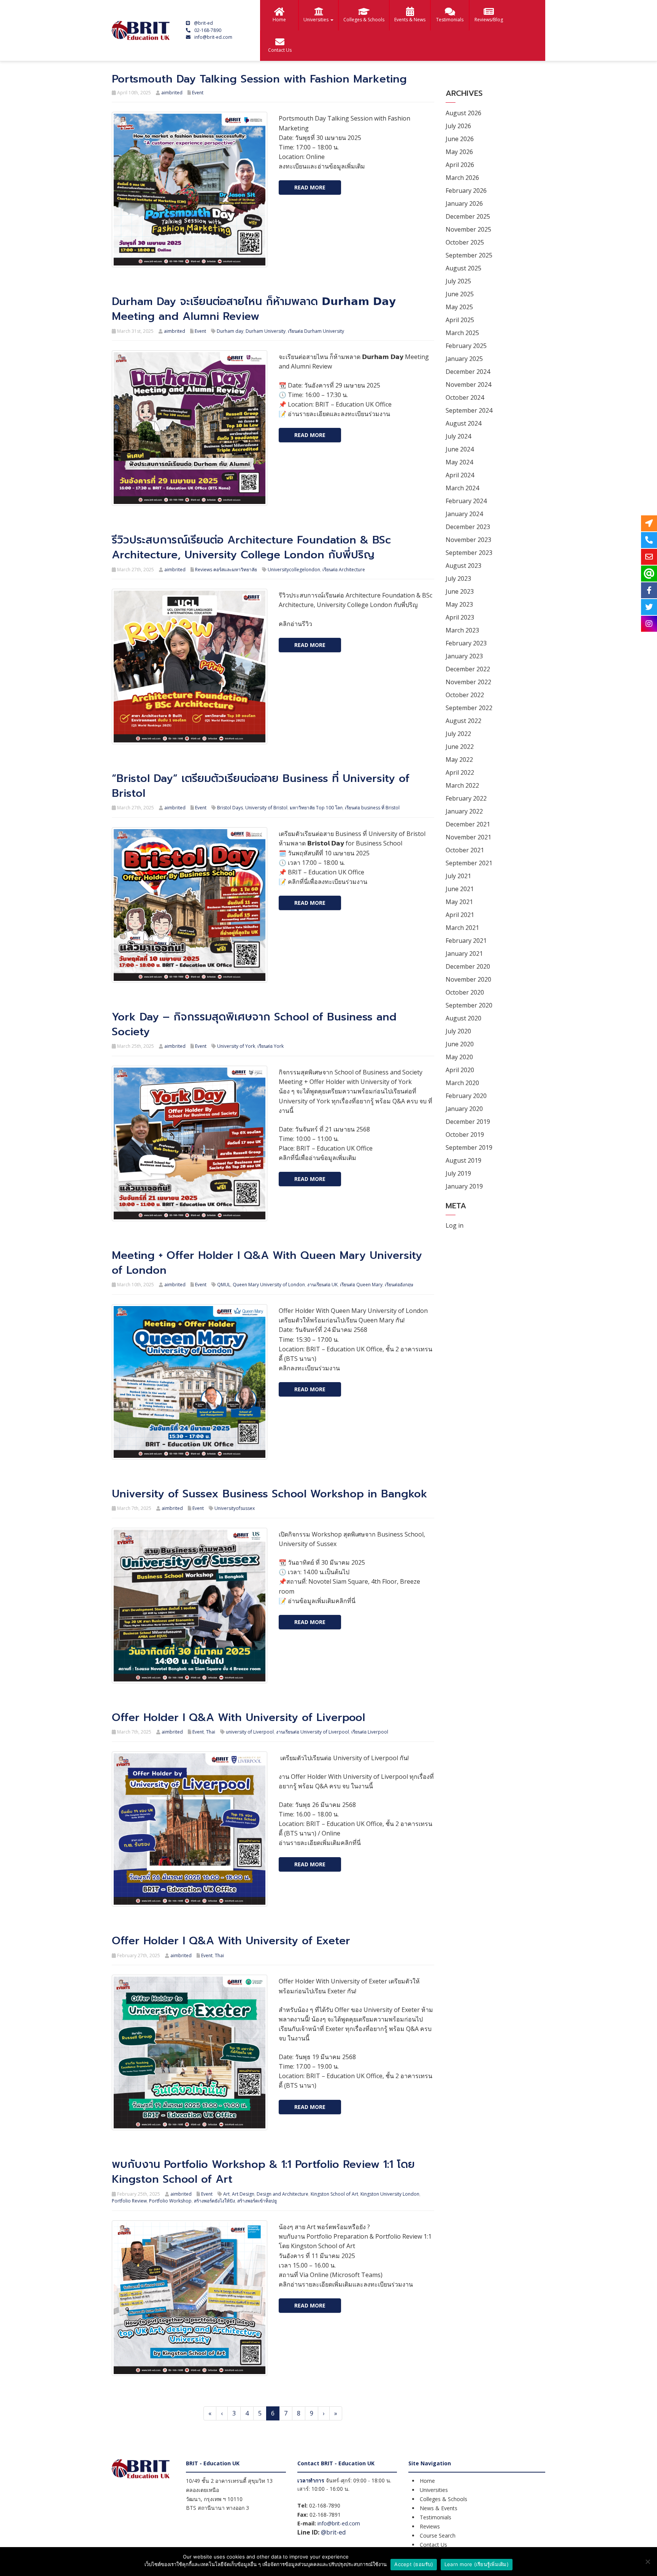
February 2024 (466, 501)
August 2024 (463, 423)
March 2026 (462, 178)
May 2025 (459, 307)
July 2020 (458, 1031)
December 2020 (468, 966)
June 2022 (460, 747)
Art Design (243, 2194)
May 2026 (459, 152)
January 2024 (464, 514)
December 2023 (468, 527)
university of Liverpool (250, 1732)
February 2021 (466, 941)
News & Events (439, 2508)
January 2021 (464, 953)
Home (279, 20)
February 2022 (466, 798)
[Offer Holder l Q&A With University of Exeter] (190, 2052)
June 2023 (460, 591)
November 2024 (468, 385)
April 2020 (460, 1070)
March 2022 (462, 785)
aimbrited (172, 93)
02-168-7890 (208, 30)
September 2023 (469, 553)
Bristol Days (230, 808)
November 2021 (468, 837)
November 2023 (468, 540)
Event (198, 93)
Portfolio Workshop (170, 2201)
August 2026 (463, 113)
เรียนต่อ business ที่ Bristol (372, 808)
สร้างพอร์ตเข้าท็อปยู (257, 2201)
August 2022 (463, 721)
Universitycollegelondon (294, 570)
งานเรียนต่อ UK (322, 1285)
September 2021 (469, 863)
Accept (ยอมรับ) (414, 2564)
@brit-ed (203, 23)
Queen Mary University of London (269, 1285)
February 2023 (466, 643)
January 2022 (464, 811)
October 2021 (465, 850)
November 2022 (468, 682)
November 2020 (468, 979)
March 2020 (462, 1083)
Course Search (438, 2535)
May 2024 (459, 462)
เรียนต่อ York (271, 1046)
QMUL (224, 1285)
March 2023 (462, 630)
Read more (310, 187)
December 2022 (468, 669)
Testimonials (450, 20)
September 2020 (469, 1005)
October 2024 (465, 397)
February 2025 (466, 346)
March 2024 (462, 488)
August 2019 (463, 1160)
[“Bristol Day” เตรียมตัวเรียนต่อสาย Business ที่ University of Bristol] (190, 904)
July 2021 (458, 876)
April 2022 (460, 772)
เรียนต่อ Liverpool (370, 1732)
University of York (236, 1046)
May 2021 (459, 902)
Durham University (266, 331)
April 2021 (460, 915)
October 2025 (465, 242)
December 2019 (468, 1122)
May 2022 (459, 760)
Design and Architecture (282, 2194)
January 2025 (464, 359)
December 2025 (468, 216)
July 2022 (458, 734)
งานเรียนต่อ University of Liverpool (313, 1732)
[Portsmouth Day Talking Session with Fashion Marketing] (190, 189)
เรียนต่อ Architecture (344, 570)
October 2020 (465, 992)
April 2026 (460, 165)
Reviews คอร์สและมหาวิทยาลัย (226, 570)
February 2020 (466, 1096)
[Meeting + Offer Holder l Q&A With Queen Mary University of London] (190, 1381)
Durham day (230, 331)
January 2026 (464, 203)
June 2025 (460, 294)
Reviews (430, 2526)
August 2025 (463, 268)
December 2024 (468, 372)
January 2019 (464, 1186)
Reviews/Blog (489, 20)
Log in (455, 1225)
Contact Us (280, 50)
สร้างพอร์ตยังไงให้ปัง (214, 2201)
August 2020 (463, 1018)
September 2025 (469, 255)
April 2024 (460, 475)
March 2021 (462, 928)
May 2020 (459, 1057)
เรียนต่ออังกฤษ (399, 1285)
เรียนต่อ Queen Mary (361, 1285)
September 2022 (469, 708)
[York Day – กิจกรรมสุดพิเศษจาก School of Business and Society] (190, 1143)
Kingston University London (390, 2194)
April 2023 (460, 617)
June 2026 (460, 139)
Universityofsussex (235, 1508)
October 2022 (465, 695)
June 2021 (460, 889)
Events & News (410, 20)
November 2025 (468, 229)
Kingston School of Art (334, 2194)
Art (226, 2194)
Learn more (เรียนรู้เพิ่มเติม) (477, 2564)
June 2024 (460, 449)
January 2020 (464, 1109)
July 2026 (458, 126)
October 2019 (465, 1135)
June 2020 (460, 1044)
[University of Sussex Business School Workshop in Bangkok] (190, 1605)
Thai (211, 1732)
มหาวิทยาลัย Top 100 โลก (316, 808)
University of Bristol (266, 808)
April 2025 (460, 320)
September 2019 (469, 1147)
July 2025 (458, 281)
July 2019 (458, 1173)
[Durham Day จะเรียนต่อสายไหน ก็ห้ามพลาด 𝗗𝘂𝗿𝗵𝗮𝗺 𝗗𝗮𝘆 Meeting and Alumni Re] (190, 427)
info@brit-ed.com (213, 37)
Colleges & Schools (364, 20)
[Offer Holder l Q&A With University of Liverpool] (190, 1828)
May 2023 (459, 604)
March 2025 (462, 333)
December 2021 (468, 824)
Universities (317, 20)
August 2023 (463, 566)
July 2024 (458, 436)
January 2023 (464, 656)
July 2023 (458, 578)
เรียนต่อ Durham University (316, 331)
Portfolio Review (129, 2201)
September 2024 (469, 410)
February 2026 (466, 191)
